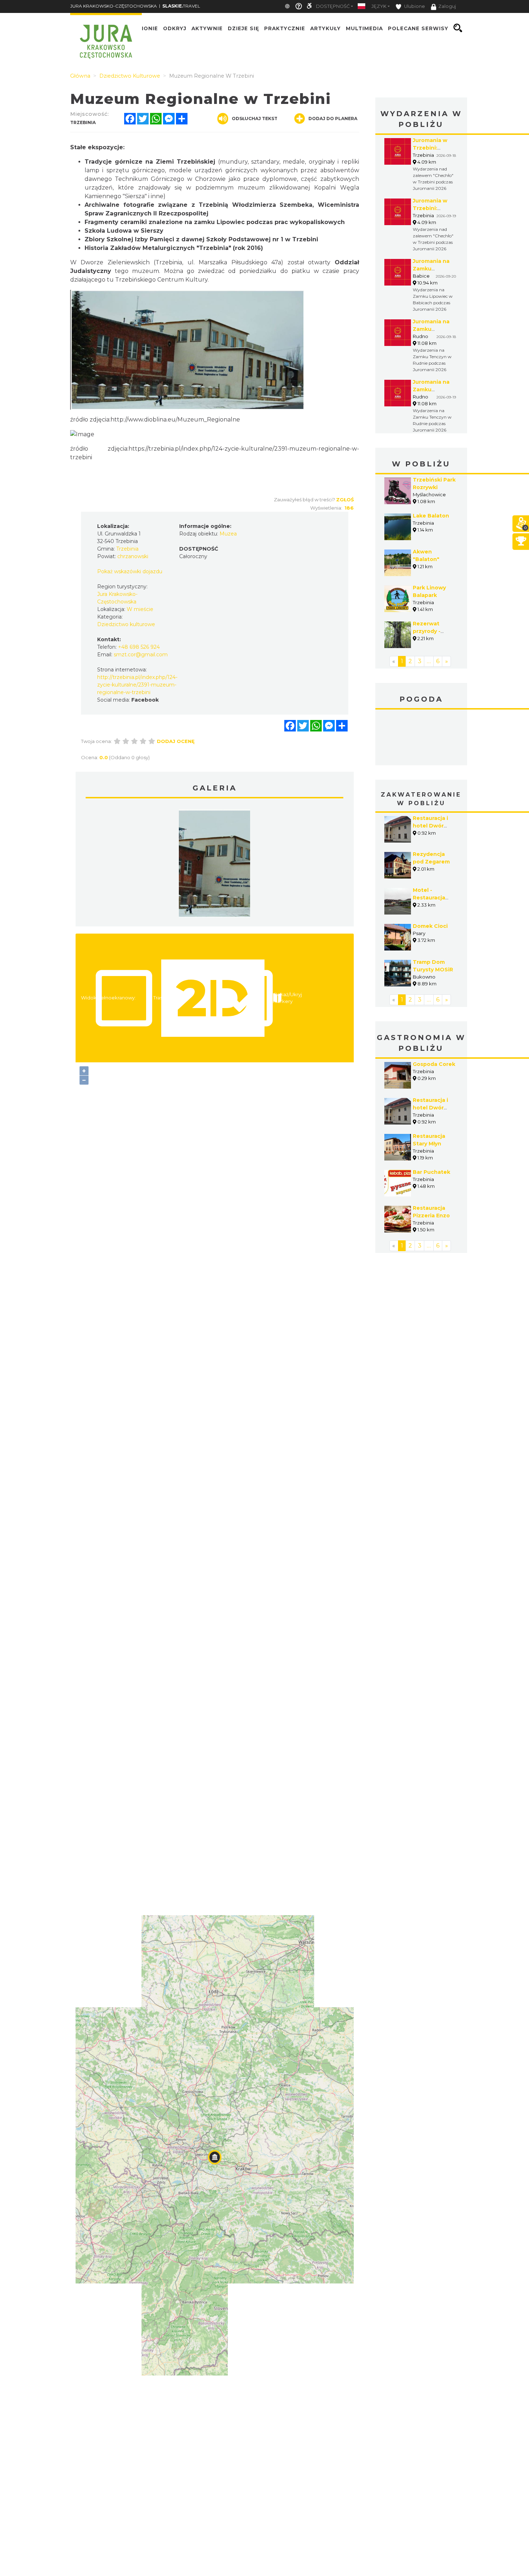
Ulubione (414, 6)
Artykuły (325, 28)
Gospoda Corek (434, 1064)
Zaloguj (447, 6)
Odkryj (175, 28)
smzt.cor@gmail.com (141, 655)
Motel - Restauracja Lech (429, 898)
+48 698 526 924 (139, 647)
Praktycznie (285, 28)
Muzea (228, 534)
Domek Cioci (430, 926)
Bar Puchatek (431, 1172)
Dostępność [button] (333, 6)
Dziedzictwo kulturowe (126, 624)
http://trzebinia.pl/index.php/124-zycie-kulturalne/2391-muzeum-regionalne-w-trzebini (137, 685)
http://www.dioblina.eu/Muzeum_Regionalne (175, 420)
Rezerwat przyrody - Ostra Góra (427, 631)
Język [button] (379, 6)
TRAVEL (181, 6)
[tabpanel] (214, 865)
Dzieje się (243, 28)
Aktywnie (207, 28)
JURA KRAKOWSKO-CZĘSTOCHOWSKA (114, 6)
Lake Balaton (431, 516)
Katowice (421, 738)
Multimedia (364, 28)
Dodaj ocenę (176, 741)
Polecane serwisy (418, 28)
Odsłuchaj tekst (255, 118)
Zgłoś (345, 500)
